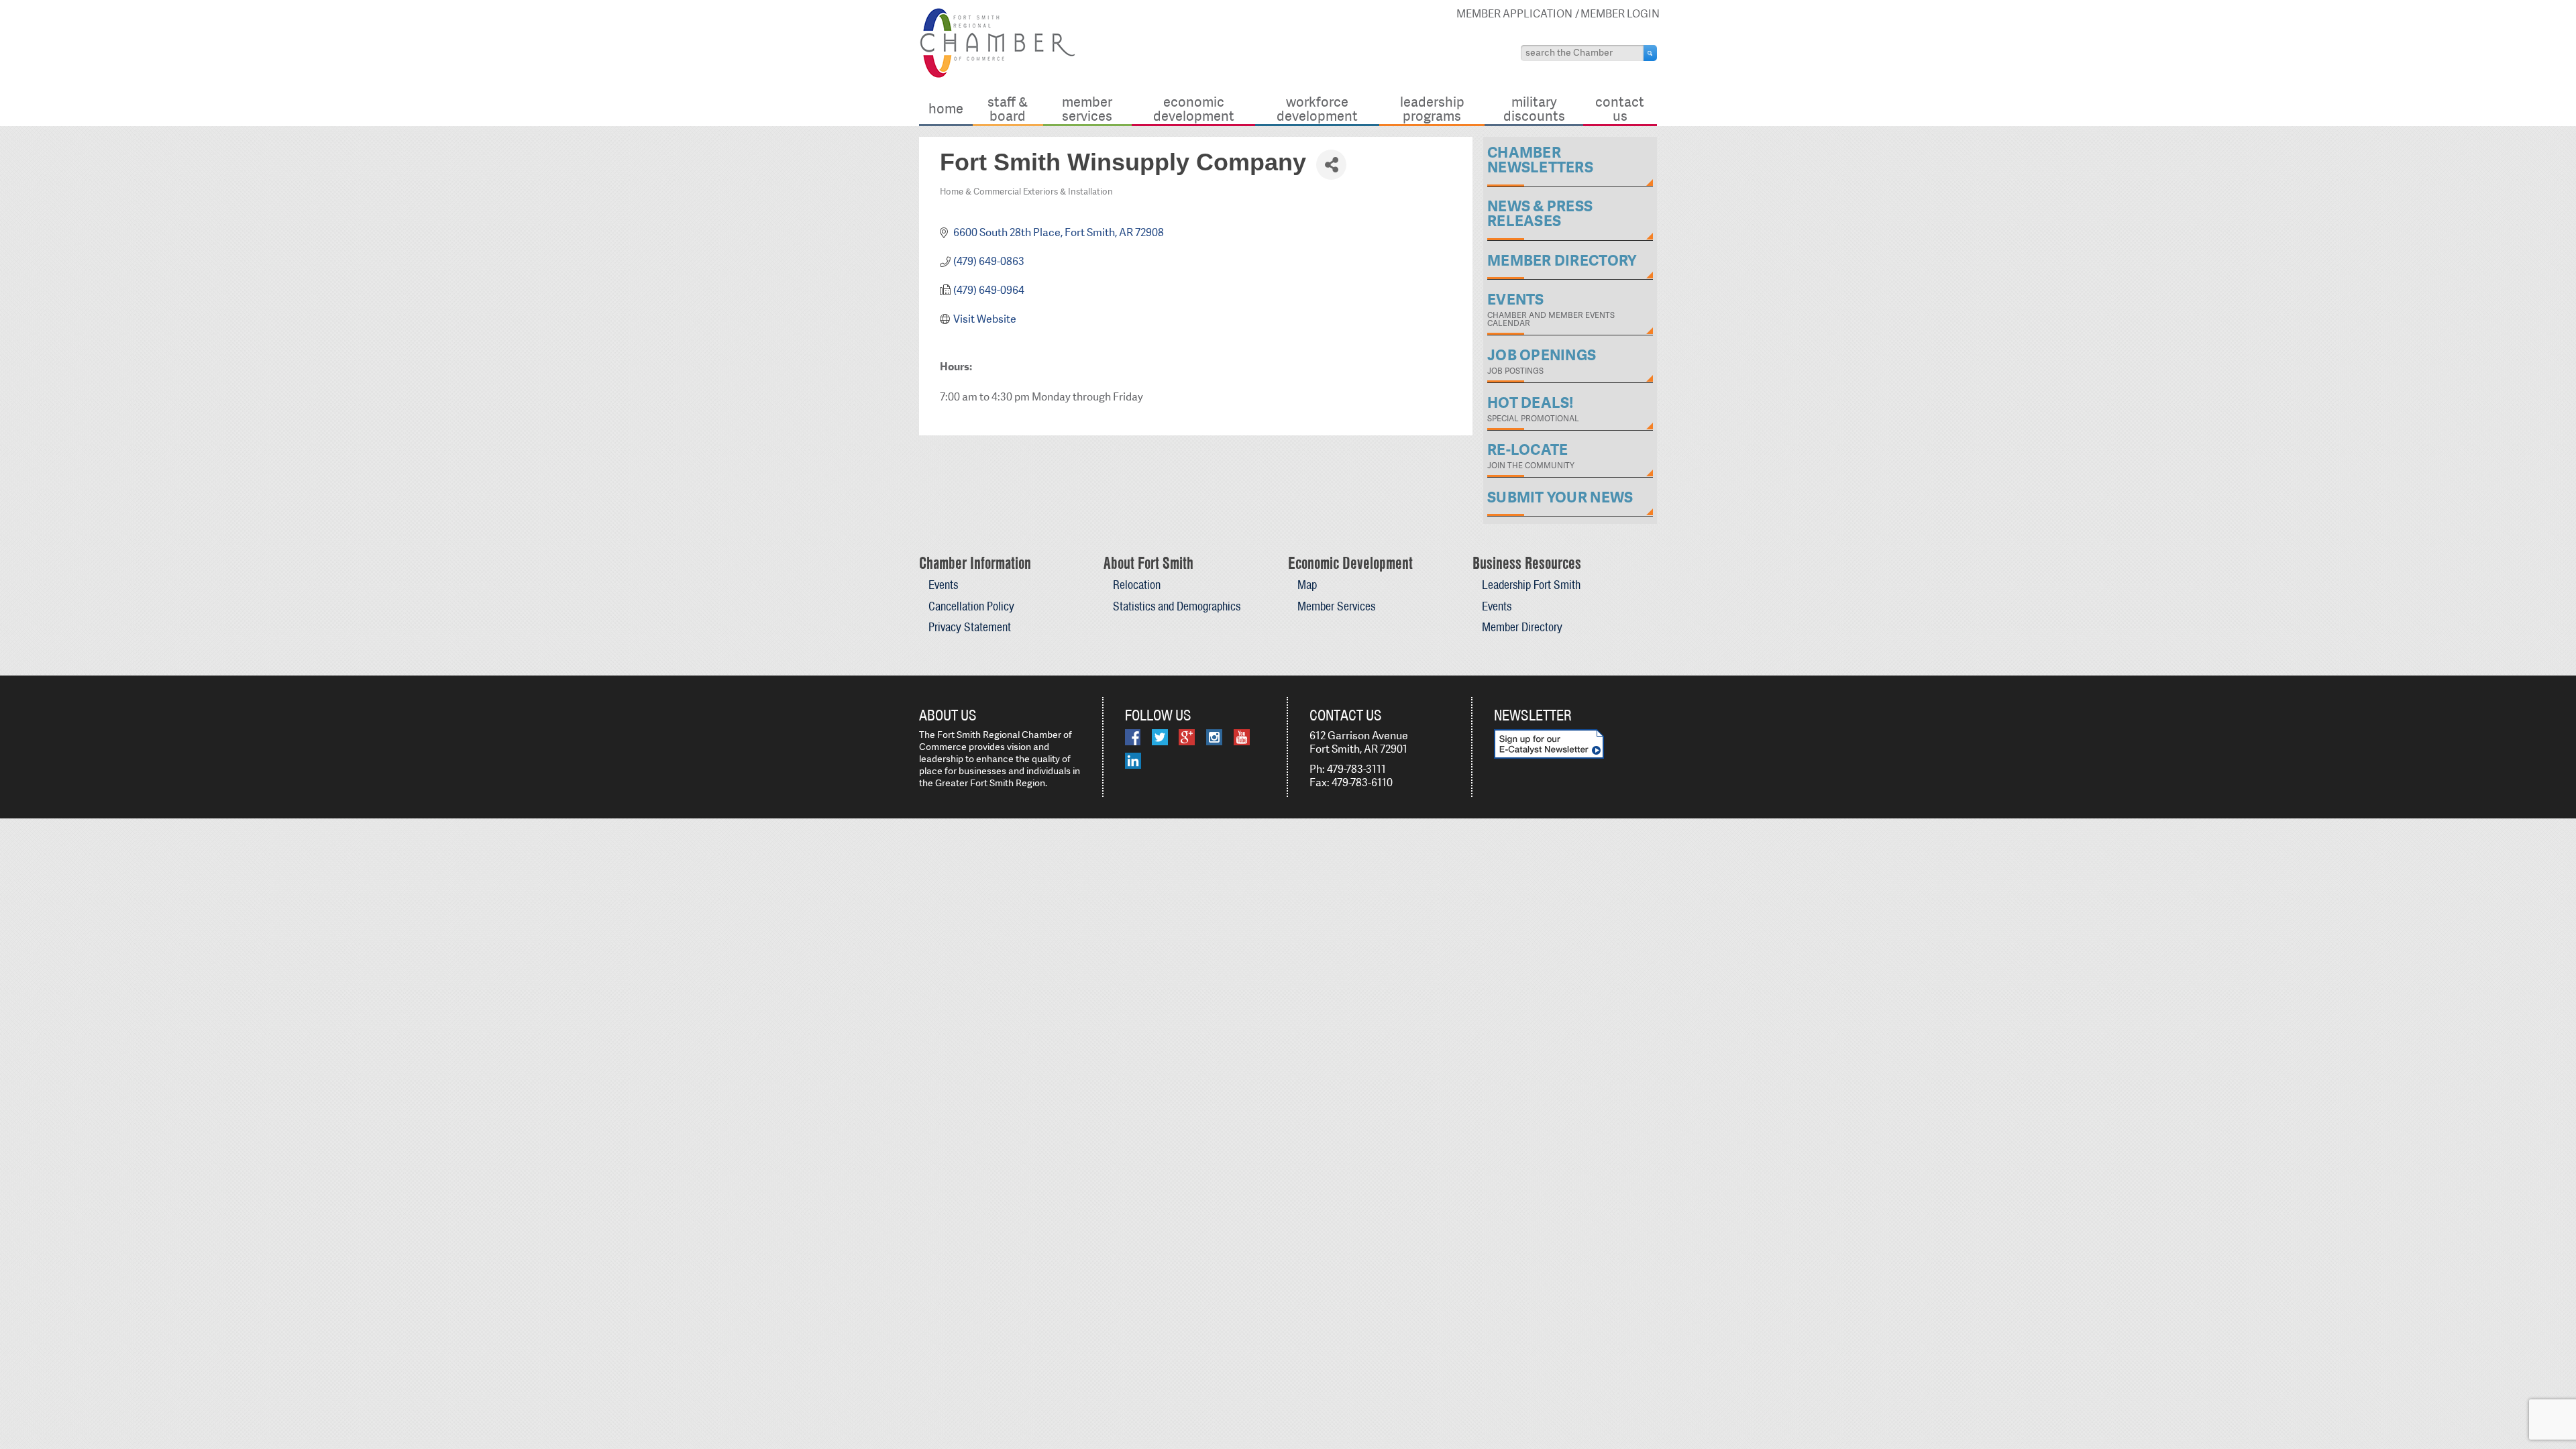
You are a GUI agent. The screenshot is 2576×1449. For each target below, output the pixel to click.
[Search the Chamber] (1650, 53)
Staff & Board (1008, 108)
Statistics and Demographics (1177, 606)
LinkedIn (1133, 761)
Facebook (1133, 737)
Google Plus (1187, 737)
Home (946, 108)
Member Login (1620, 14)
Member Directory (1522, 627)
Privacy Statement (970, 627)
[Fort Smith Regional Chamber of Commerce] (997, 75)
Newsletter (1533, 715)
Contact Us (1620, 108)
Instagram (1214, 737)
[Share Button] (1331, 165)
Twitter (1160, 737)
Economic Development (1194, 108)
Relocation (1137, 585)
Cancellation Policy (971, 606)
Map (1307, 585)
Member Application (1514, 14)
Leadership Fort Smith (1531, 585)
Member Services (1087, 108)
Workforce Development (1317, 108)
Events (943, 585)
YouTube (1242, 737)
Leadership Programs (1432, 108)
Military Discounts (1534, 108)
